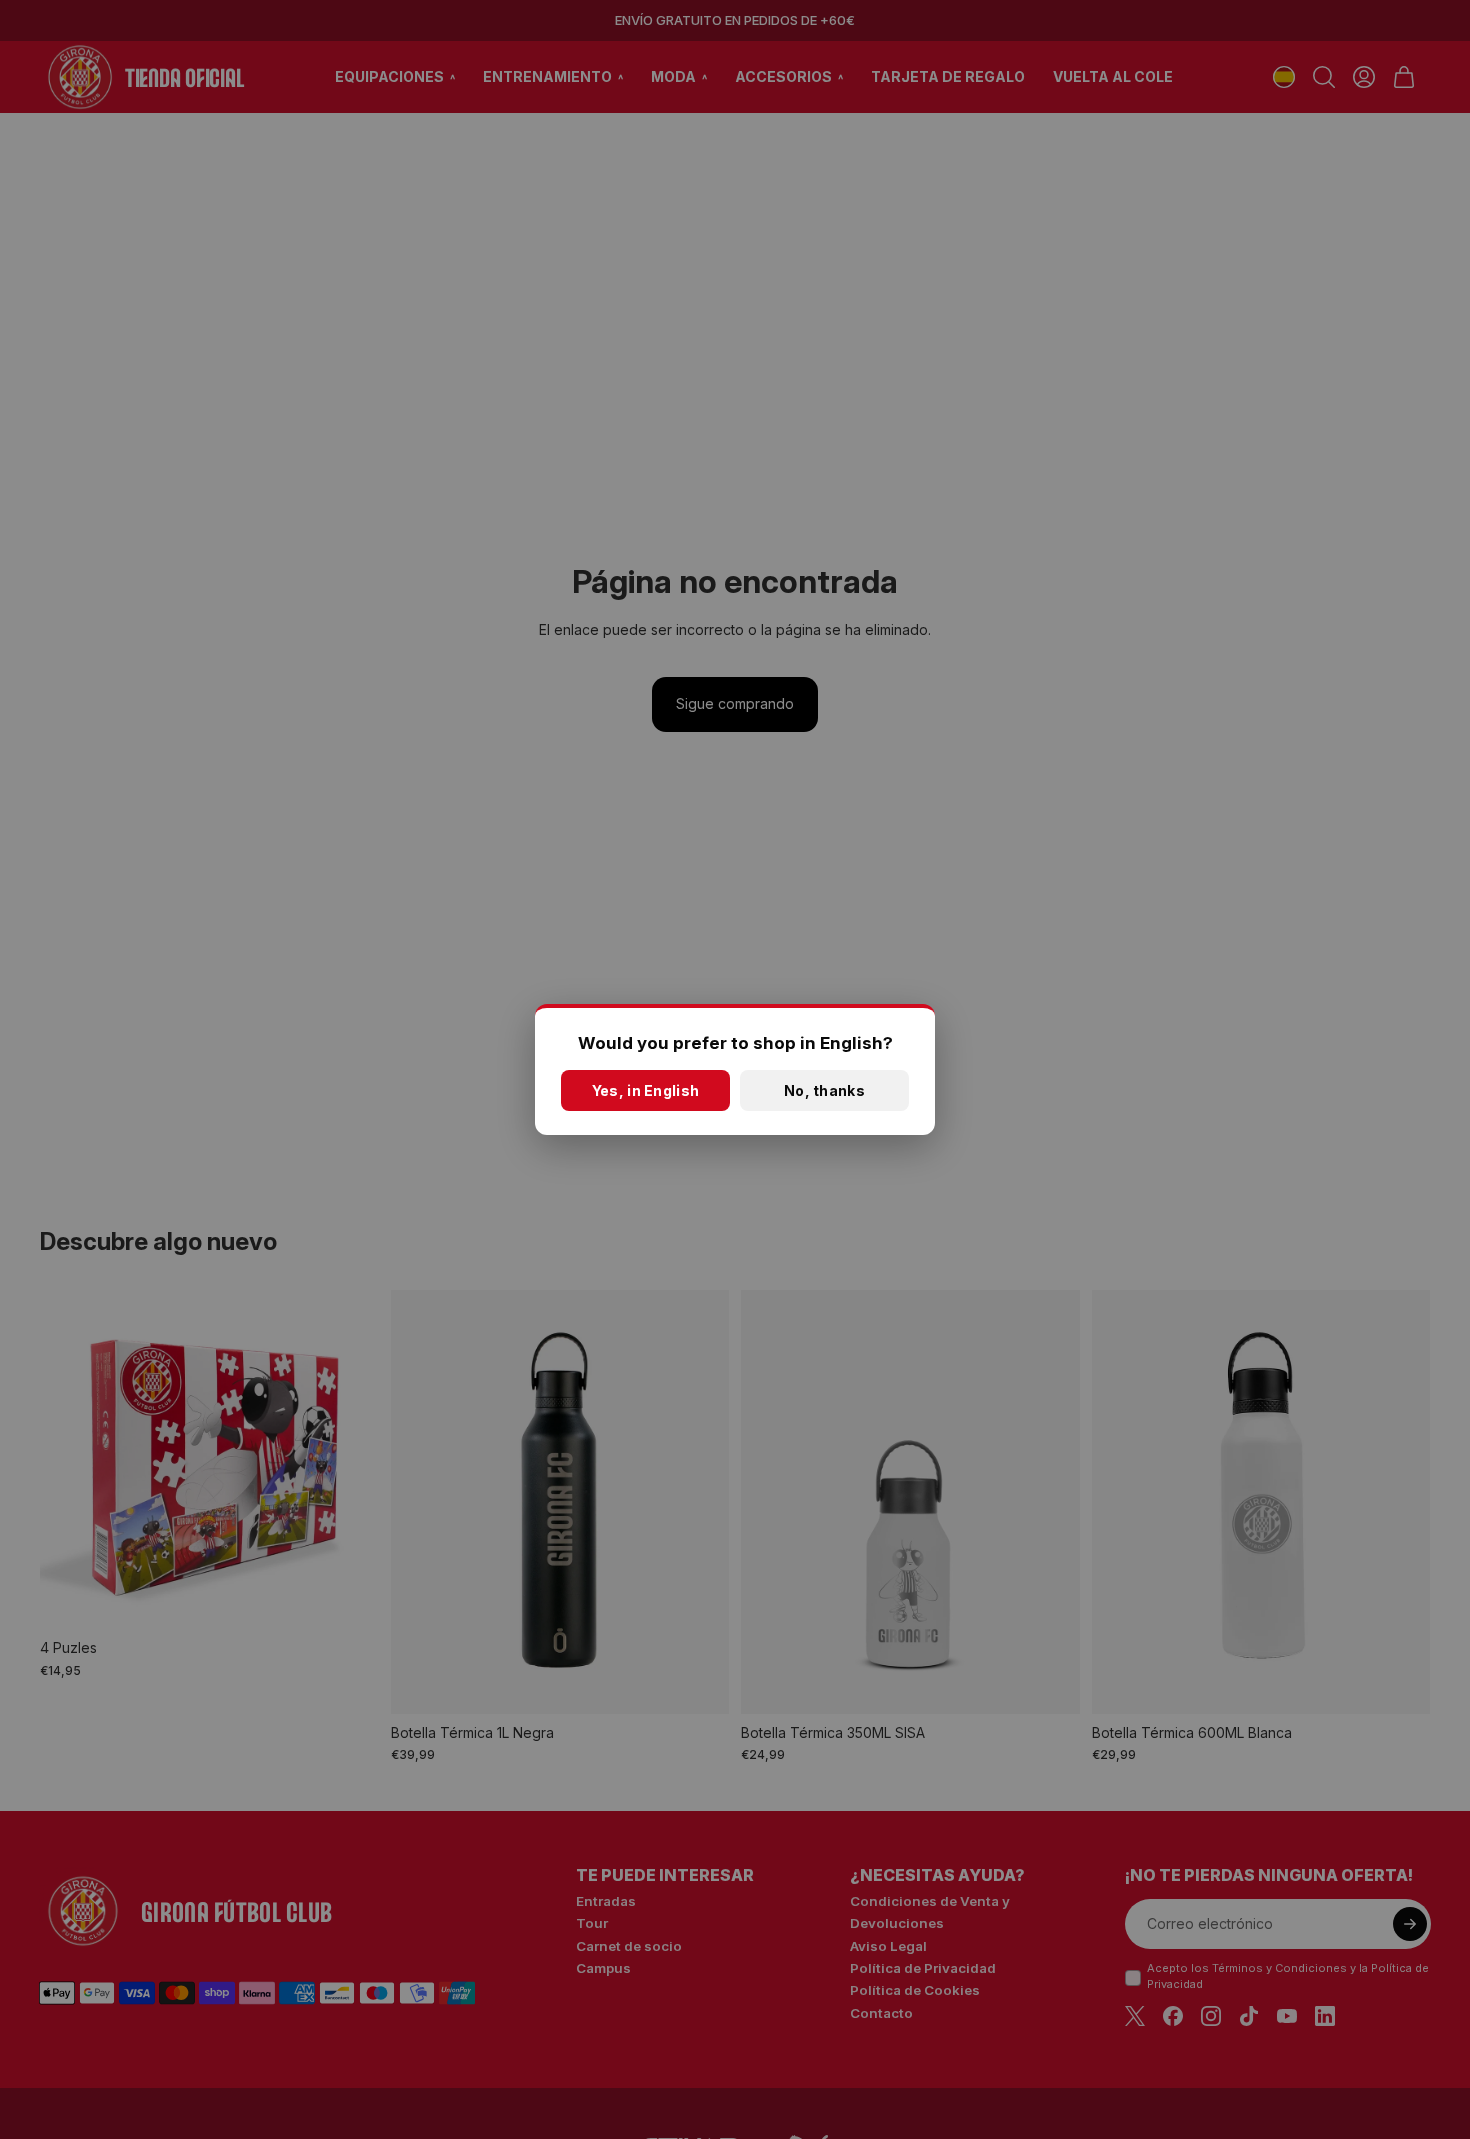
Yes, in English (645, 1090)
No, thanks (824, 1090)
